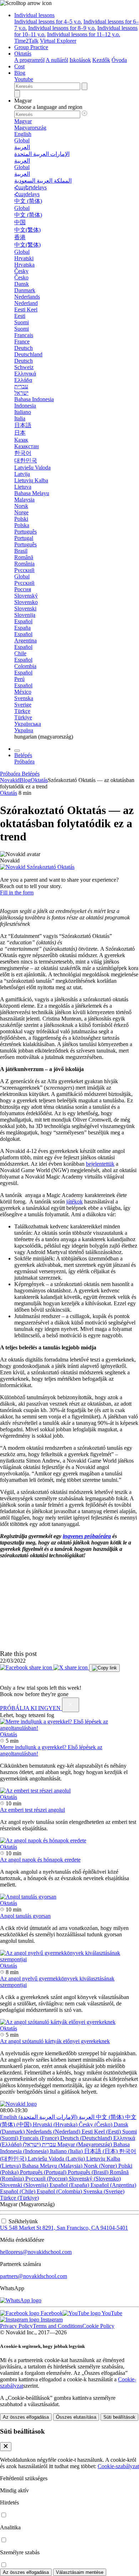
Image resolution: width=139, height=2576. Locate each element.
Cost (19, 66)
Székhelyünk (23, 2221)
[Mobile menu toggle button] (17, 751)
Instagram (51, 2320)
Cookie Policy (98, 2326)
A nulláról (57, 60)
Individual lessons (34, 15)
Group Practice (31, 47)
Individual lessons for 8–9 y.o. (62, 28)
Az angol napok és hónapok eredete (40, 1860)
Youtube (24, 79)
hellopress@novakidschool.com (36, 2252)
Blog (20, 73)
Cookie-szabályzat (118, 2466)
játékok (74, 1202)
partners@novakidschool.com (34, 2276)
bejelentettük (100, 1164)
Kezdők (101, 60)
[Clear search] (84, 86)
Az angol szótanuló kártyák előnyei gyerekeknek (55, 2041)
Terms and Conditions (58, 2326)
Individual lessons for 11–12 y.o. (84, 34)
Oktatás (23, 54)
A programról (29, 60)
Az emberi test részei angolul (32, 1810)
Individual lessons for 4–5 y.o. (48, 22)
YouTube (111, 2313)
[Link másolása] (104, 1668)
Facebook (51, 2313)
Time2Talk (26, 41)
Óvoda (119, 60)
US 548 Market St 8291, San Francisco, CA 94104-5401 (64, 2228)
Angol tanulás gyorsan (25, 1916)
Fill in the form (17, 893)
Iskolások (80, 60)
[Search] (17, 94)
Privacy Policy (16, 2326)
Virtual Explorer (58, 41)
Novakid (10, 780)
